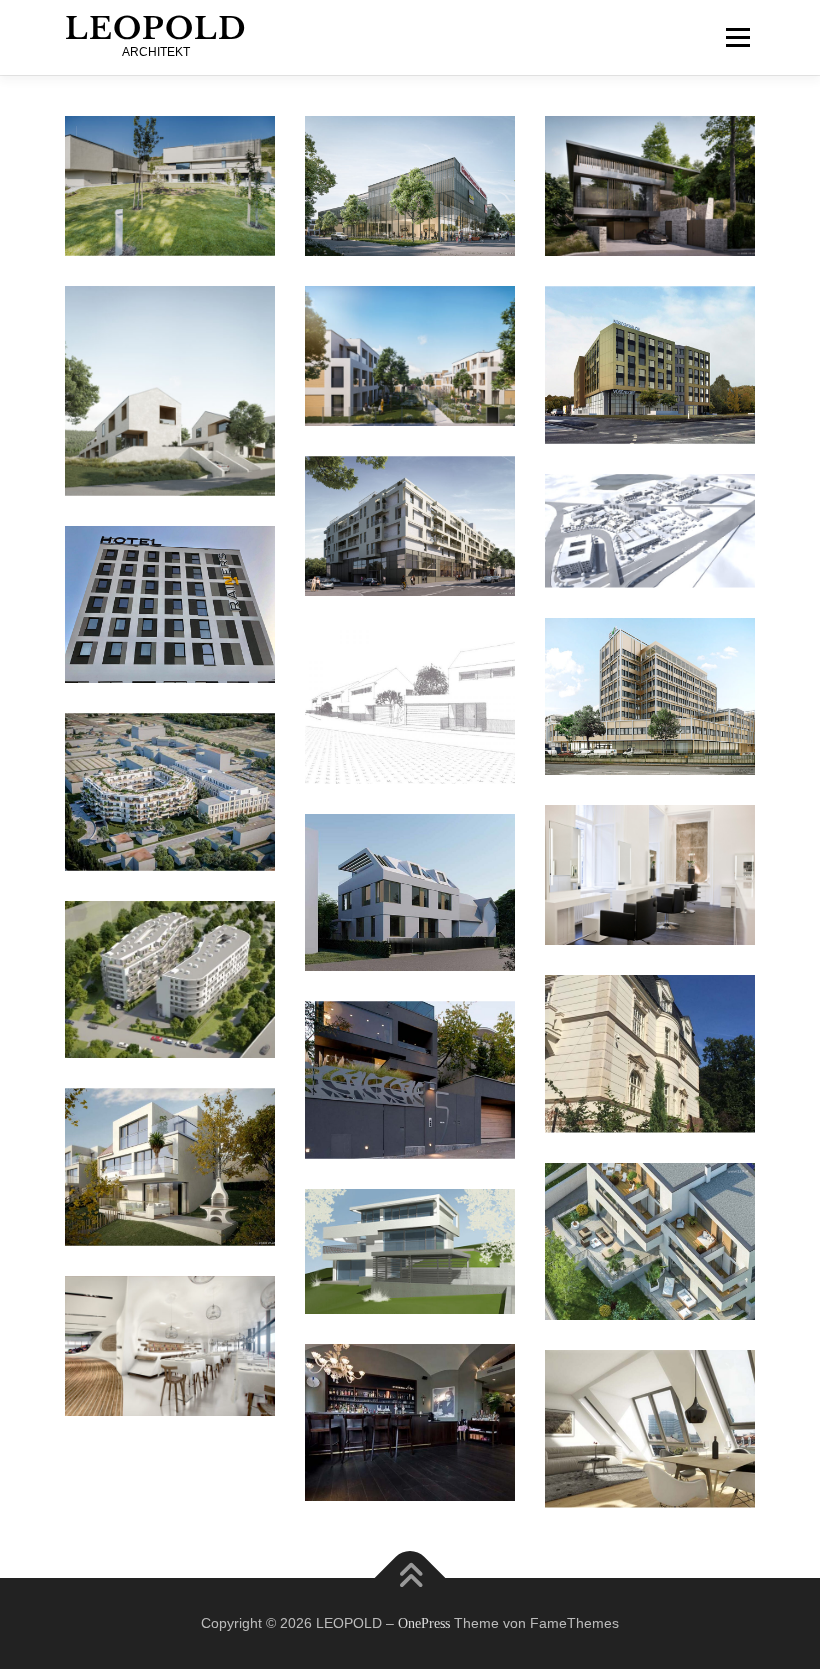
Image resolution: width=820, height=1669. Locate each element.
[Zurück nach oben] (410, 1577)
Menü (737, 37)
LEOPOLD (156, 28)
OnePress (424, 1623)
